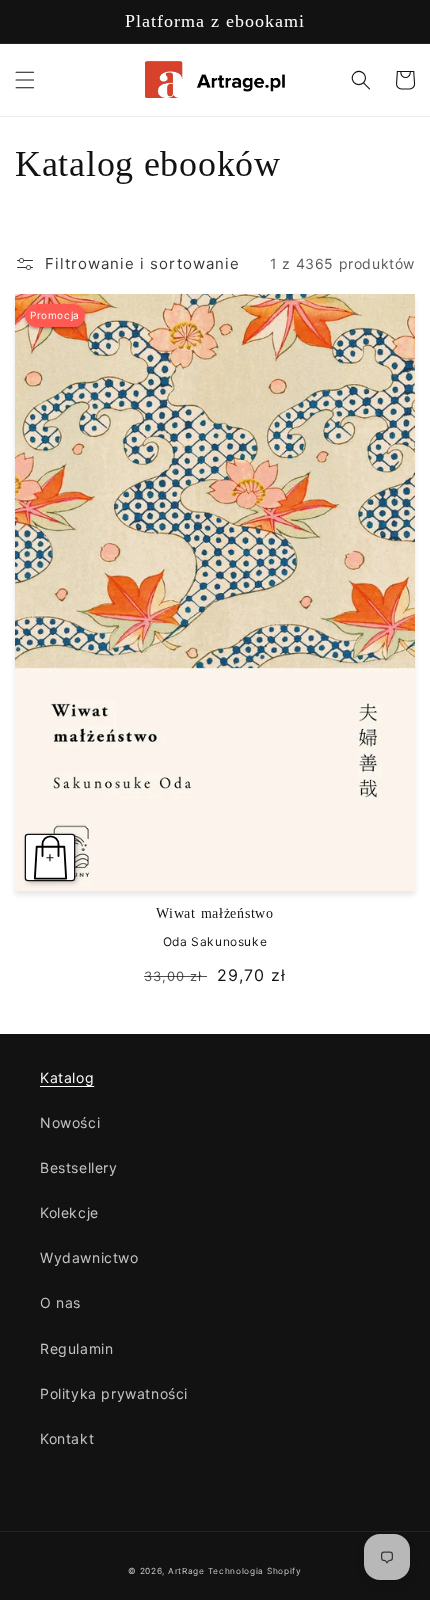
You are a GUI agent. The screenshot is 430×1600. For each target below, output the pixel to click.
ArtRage (186, 1571)
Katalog (67, 1077)
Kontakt (67, 1438)
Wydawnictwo (89, 1257)
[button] (25, 80)
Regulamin (76, 1348)
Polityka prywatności (114, 1393)
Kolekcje (69, 1212)
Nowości (70, 1122)
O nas (60, 1302)
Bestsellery (79, 1167)
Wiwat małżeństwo (215, 913)
